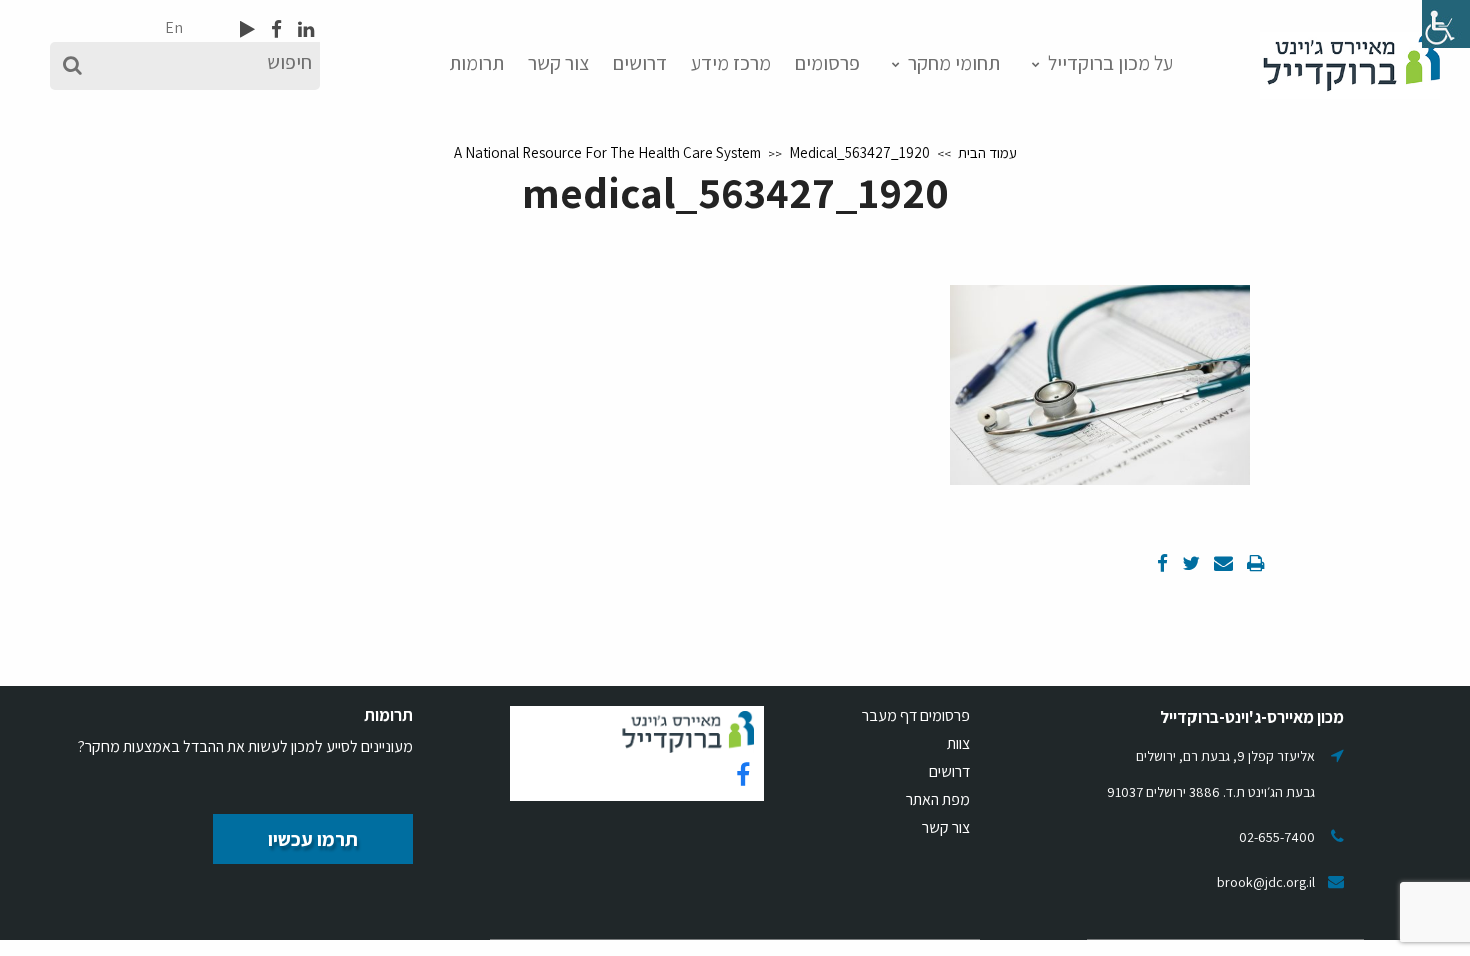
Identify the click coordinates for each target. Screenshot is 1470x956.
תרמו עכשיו (313, 839)
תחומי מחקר (954, 63)
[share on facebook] (1162, 563)
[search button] (72, 66)
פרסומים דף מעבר (916, 715)
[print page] (1254, 563)
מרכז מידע (731, 63)
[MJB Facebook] (274, 29)
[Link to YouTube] (247, 29)
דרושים (640, 63)
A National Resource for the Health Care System (607, 152)
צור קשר (558, 63)
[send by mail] (1221, 563)
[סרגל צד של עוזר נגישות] (1446, 24)
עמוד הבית (987, 152)
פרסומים (827, 63)
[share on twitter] (1189, 563)
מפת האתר (938, 799)
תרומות (476, 63)
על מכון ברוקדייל (1110, 63)
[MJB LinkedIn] (304, 29)
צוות (958, 743)
